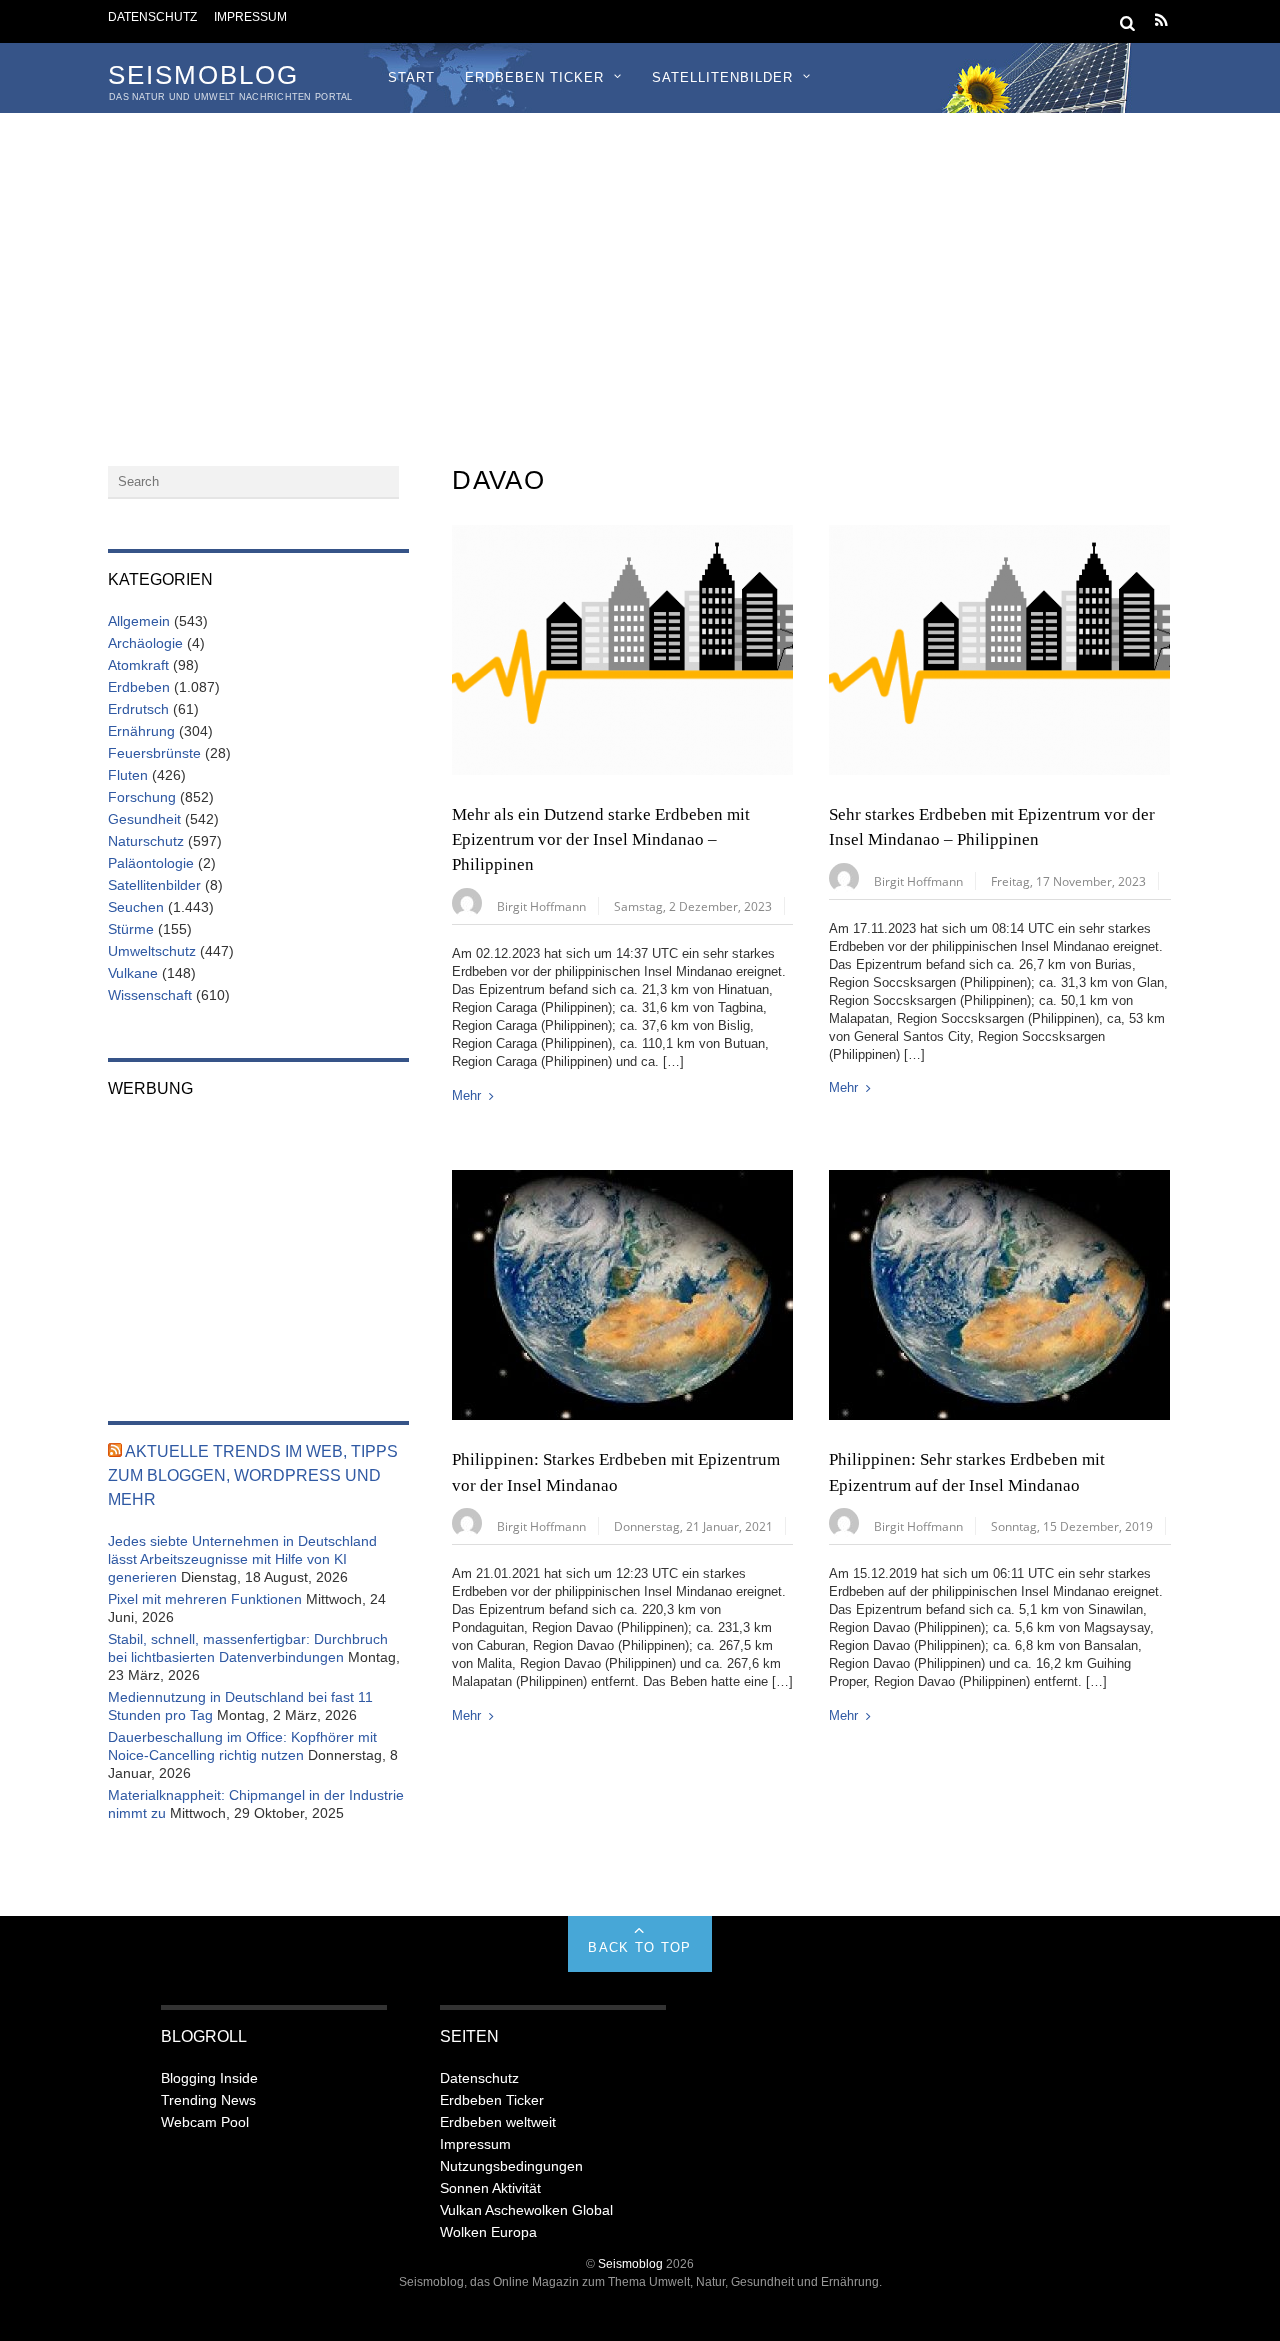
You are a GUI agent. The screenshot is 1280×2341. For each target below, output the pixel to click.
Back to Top (639, 1947)
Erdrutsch (138, 709)
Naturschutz (146, 841)
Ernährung (141, 731)
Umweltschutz (152, 951)
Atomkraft (138, 665)
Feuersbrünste (154, 753)
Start (411, 77)
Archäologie (145, 643)
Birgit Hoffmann (541, 906)
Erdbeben (139, 687)
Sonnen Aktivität (490, 2188)
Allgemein (139, 621)
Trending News (208, 2100)
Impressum (250, 16)
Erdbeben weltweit (498, 2122)
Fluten (128, 775)
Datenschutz (152, 16)
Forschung (142, 797)
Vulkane (133, 973)
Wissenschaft (150, 995)
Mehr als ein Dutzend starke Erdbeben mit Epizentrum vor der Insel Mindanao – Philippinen (601, 840)
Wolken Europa (488, 2232)
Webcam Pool (205, 2122)
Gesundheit (144, 819)
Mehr (466, 1095)
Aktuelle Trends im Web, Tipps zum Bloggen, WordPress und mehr (253, 1475)
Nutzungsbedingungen (511, 2166)
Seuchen (136, 907)
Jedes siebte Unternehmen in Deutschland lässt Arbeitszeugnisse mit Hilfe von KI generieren (242, 1559)
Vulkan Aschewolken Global (526, 2210)
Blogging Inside (209, 2078)
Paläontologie (151, 863)
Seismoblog (630, 2263)
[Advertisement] (640, 263)
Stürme (131, 929)
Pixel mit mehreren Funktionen (205, 1599)
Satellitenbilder (722, 77)
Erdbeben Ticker (534, 77)
